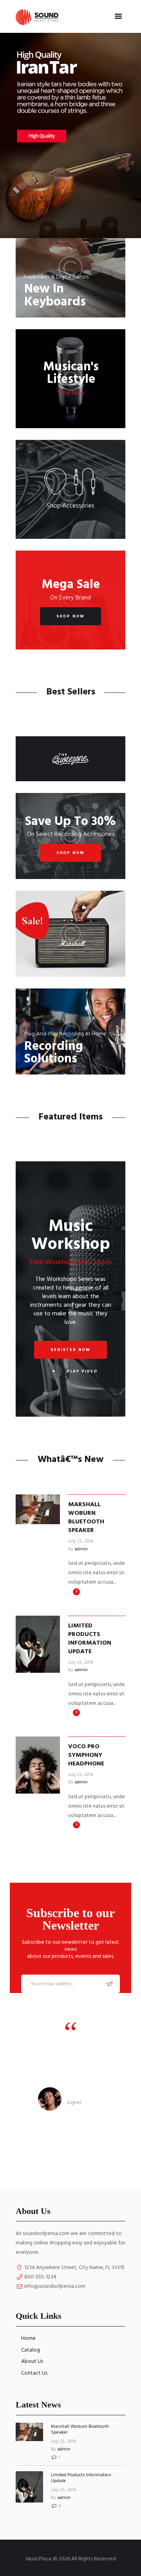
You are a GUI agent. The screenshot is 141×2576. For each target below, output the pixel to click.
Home (28, 2338)
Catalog (31, 2350)
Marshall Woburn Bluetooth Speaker (87, 1518)
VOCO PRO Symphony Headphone (86, 1755)
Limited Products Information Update (90, 1639)
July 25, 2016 (81, 1541)
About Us (32, 2362)
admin (81, 1549)
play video (82, 1371)
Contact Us (34, 2373)
